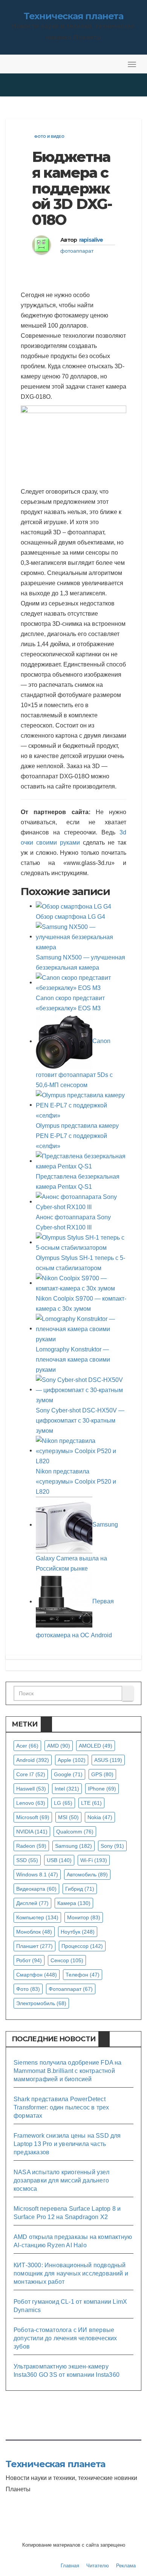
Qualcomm (75, 1832)
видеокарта (36, 1889)
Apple (72, 1760)
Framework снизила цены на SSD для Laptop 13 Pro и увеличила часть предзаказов (67, 2144)
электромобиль (41, 2003)
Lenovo (31, 1803)
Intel (67, 1789)
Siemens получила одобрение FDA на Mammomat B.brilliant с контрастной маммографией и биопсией (68, 2071)
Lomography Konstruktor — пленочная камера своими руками (73, 1360)
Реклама (126, 2566)
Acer (27, 1746)
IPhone (102, 1789)
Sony (112, 1846)
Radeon (31, 1846)
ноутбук (78, 1932)
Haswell (31, 1789)
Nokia (100, 1817)
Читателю (98, 2566)
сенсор (67, 1960)
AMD (59, 1746)
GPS (102, 1774)
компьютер (37, 1917)
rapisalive (91, 240)
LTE (91, 1803)
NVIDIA (32, 1832)
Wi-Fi (94, 1860)
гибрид (80, 1889)
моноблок (34, 1932)
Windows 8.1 (37, 1874)
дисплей (32, 1903)
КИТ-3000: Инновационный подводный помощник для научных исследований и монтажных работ (71, 2273)
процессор (82, 1946)
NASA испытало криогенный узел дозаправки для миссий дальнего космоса (61, 2180)
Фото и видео (49, 137)
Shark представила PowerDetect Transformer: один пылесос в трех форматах (61, 2107)
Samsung (73, 1846)
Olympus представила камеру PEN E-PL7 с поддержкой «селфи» (77, 1136)
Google (68, 1774)
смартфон (37, 1975)
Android (33, 1760)
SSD (27, 1860)
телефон (83, 1975)
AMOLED (96, 1746)
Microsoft (33, 1817)
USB (59, 1860)
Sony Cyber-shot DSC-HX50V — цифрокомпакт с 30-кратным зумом (80, 1421)
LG (63, 1803)
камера (74, 1903)
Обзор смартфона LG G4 (70, 917)
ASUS (108, 1760)
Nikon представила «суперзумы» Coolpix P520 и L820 (76, 1482)
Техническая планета (73, 16)
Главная (70, 2566)
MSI (68, 1817)
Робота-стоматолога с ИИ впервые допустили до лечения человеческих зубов (65, 2338)
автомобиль (87, 1874)
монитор (84, 1917)
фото (28, 1989)
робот (29, 1960)
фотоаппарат (77, 251)
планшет (34, 1946)
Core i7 (31, 1774)
